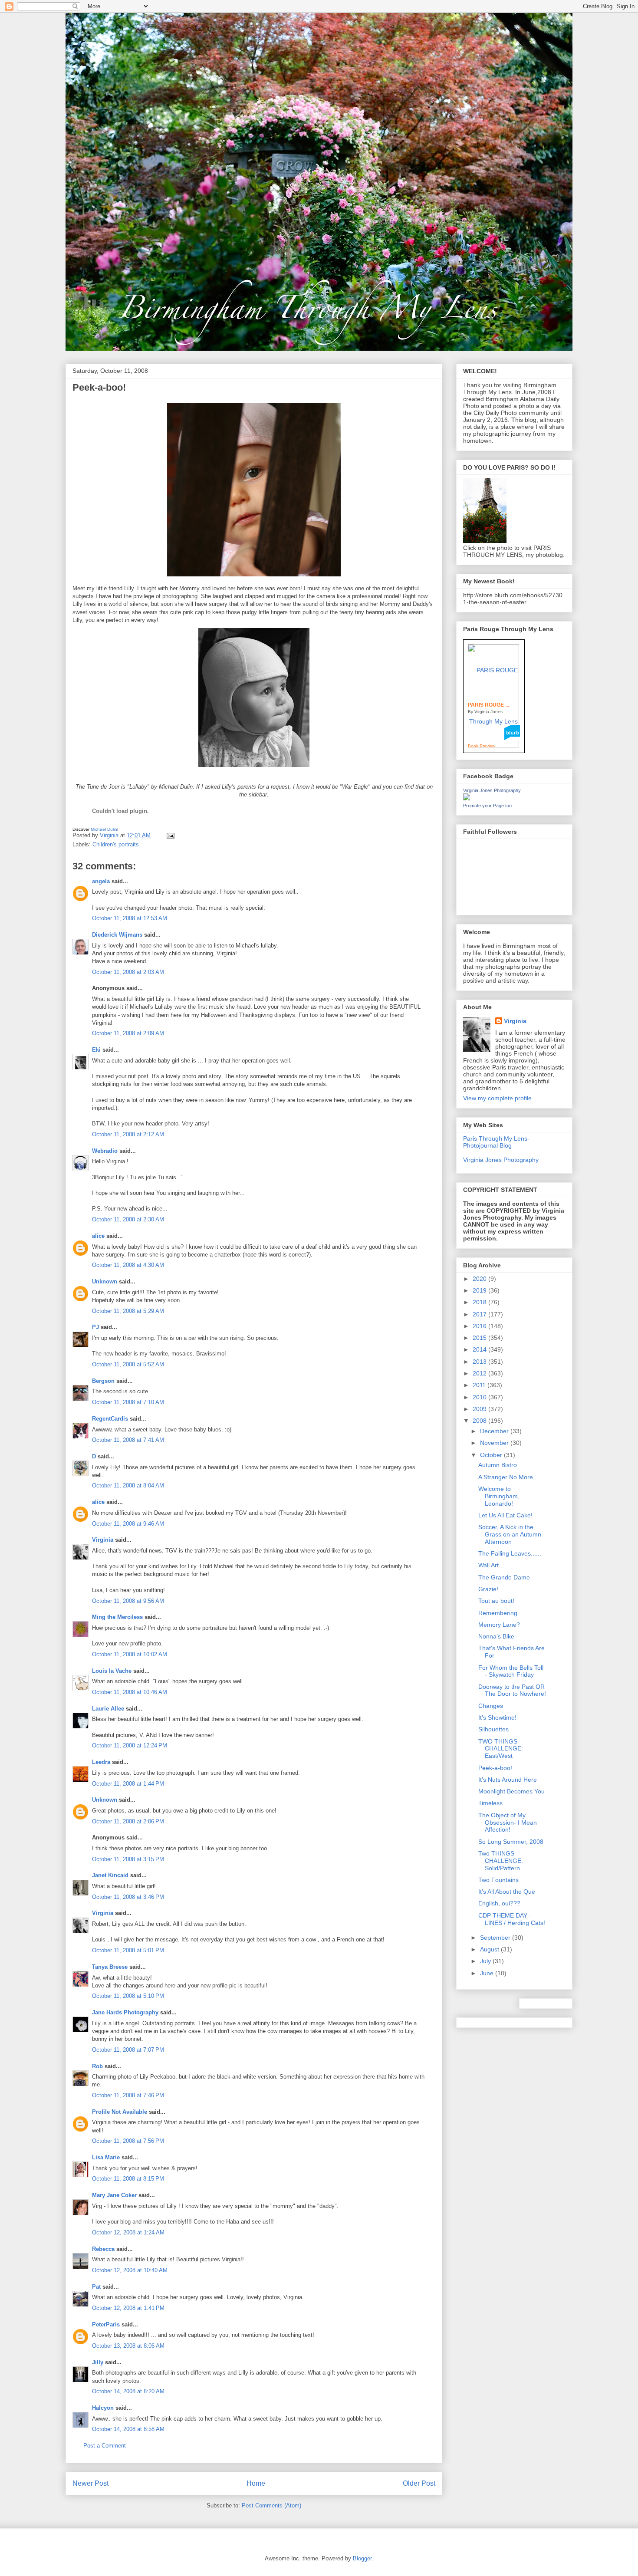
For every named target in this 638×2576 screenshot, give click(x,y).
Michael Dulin (104, 829)
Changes (491, 1706)
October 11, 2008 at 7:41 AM (128, 1440)
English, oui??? (499, 1903)
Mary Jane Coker (114, 2195)
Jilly (98, 2362)
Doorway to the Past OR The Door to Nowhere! (512, 1690)
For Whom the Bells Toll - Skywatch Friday (511, 1671)
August (490, 1949)
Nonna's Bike (496, 1636)
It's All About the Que (507, 1892)
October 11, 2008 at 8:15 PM (128, 2179)
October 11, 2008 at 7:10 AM (128, 1402)
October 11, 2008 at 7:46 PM (128, 2095)
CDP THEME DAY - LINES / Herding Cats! (512, 1919)
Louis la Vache (112, 1671)
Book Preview (482, 746)
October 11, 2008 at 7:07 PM (128, 2050)
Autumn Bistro (498, 1465)
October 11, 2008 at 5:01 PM (128, 1950)
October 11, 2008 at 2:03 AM (128, 972)
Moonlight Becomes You (511, 1791)
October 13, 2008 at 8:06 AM (128, 2346)
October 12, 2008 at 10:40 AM (130, 2270)
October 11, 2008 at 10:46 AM (130, 1692)
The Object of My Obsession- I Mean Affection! (508, 1823)
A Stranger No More (506, 1477)
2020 (480, 1279)
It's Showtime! (497, 1717)
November (495, 1443)
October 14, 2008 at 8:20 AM (128, 2391)
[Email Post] (170, 835)
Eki (96, 1050)
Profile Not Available (120, 2112)
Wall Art (488, 1565)
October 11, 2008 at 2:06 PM (128, 1821)
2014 (480, 1349)
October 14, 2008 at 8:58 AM (128, 2429)
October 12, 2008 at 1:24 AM (128, 2232)
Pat (96, 2287)
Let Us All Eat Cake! (505, 1515)
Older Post (419, 2483)
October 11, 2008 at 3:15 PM (128, 1859)
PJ (95, 1327)
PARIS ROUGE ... (488, 705)
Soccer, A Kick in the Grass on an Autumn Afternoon (510, 1534)
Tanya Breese (110, 1967)
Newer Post (90, 2483)
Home (256, 2483)
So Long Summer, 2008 (511, 1842)
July (486, 1961)
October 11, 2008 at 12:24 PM (130, 1745)
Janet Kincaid (110, 1875)
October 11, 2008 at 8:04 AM (128, 1485)
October (492, 1455)
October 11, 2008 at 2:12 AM (128, 1134)
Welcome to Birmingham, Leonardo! (499, 1496)
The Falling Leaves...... (510, 1553)
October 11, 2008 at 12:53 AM (130, 918)
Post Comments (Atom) (271, 2505)
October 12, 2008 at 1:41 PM (128, 2308)
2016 (480, 1326)
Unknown (105, 1281)
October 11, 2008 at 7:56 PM (128, 2141)
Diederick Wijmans (117, 935)
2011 (480, 1385)
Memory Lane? (499, 1625)
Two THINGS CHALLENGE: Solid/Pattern (501, 1861)
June (488, 1973)
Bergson (103, 1381)
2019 (480, 1290)
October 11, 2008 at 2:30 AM (128, 1219)
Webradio (105, 1151)
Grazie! (488, 1589)
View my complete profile (497, 1098)
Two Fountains (498, 1880)
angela (101, 881)
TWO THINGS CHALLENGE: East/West (501, 1749)
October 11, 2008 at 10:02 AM (130, 1654)
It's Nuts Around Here (508, 1780)
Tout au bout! (496, 1601)
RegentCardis (110, 1419)
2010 (480, 1397)
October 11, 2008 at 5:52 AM (128, 1364)
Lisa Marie (106, 2157)
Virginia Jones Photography (492, 790)
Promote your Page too (487, 806)
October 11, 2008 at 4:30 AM (128, 1265)
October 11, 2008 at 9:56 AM (128, 1601)
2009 (480, 1409)
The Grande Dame (504, 1577)
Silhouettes (493, 1729)
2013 (480, 1362)
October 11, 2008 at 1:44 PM (128, 1784)
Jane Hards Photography (125, 2012)
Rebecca (103, 2249)
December (495, 1431)
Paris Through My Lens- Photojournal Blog (496, 1142)
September (496, 1938)
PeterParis (106, 2324)
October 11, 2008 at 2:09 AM (128, 1033)
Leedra (101, 1762)
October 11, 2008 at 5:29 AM (128, 1311)
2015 (480, 1338)
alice (98, 1236)
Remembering (498, 1613)
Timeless (490, 1803)
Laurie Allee (108, 1709)
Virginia (103, 1540)
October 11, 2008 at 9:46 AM (128, 1524)
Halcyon (103, 2408)
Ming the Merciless (117, 1617)
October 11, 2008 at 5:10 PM (128, 1996)
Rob (97, 2066)
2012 (480, 1373)
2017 (480, 1314)
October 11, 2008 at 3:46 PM (128, 1897)
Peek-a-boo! (495, 1768)
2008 (480, 1421)
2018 (480, 1302)
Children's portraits (116, 844)
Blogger (362, 2558)
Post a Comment (105, 2446)
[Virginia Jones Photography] (467, 798)
